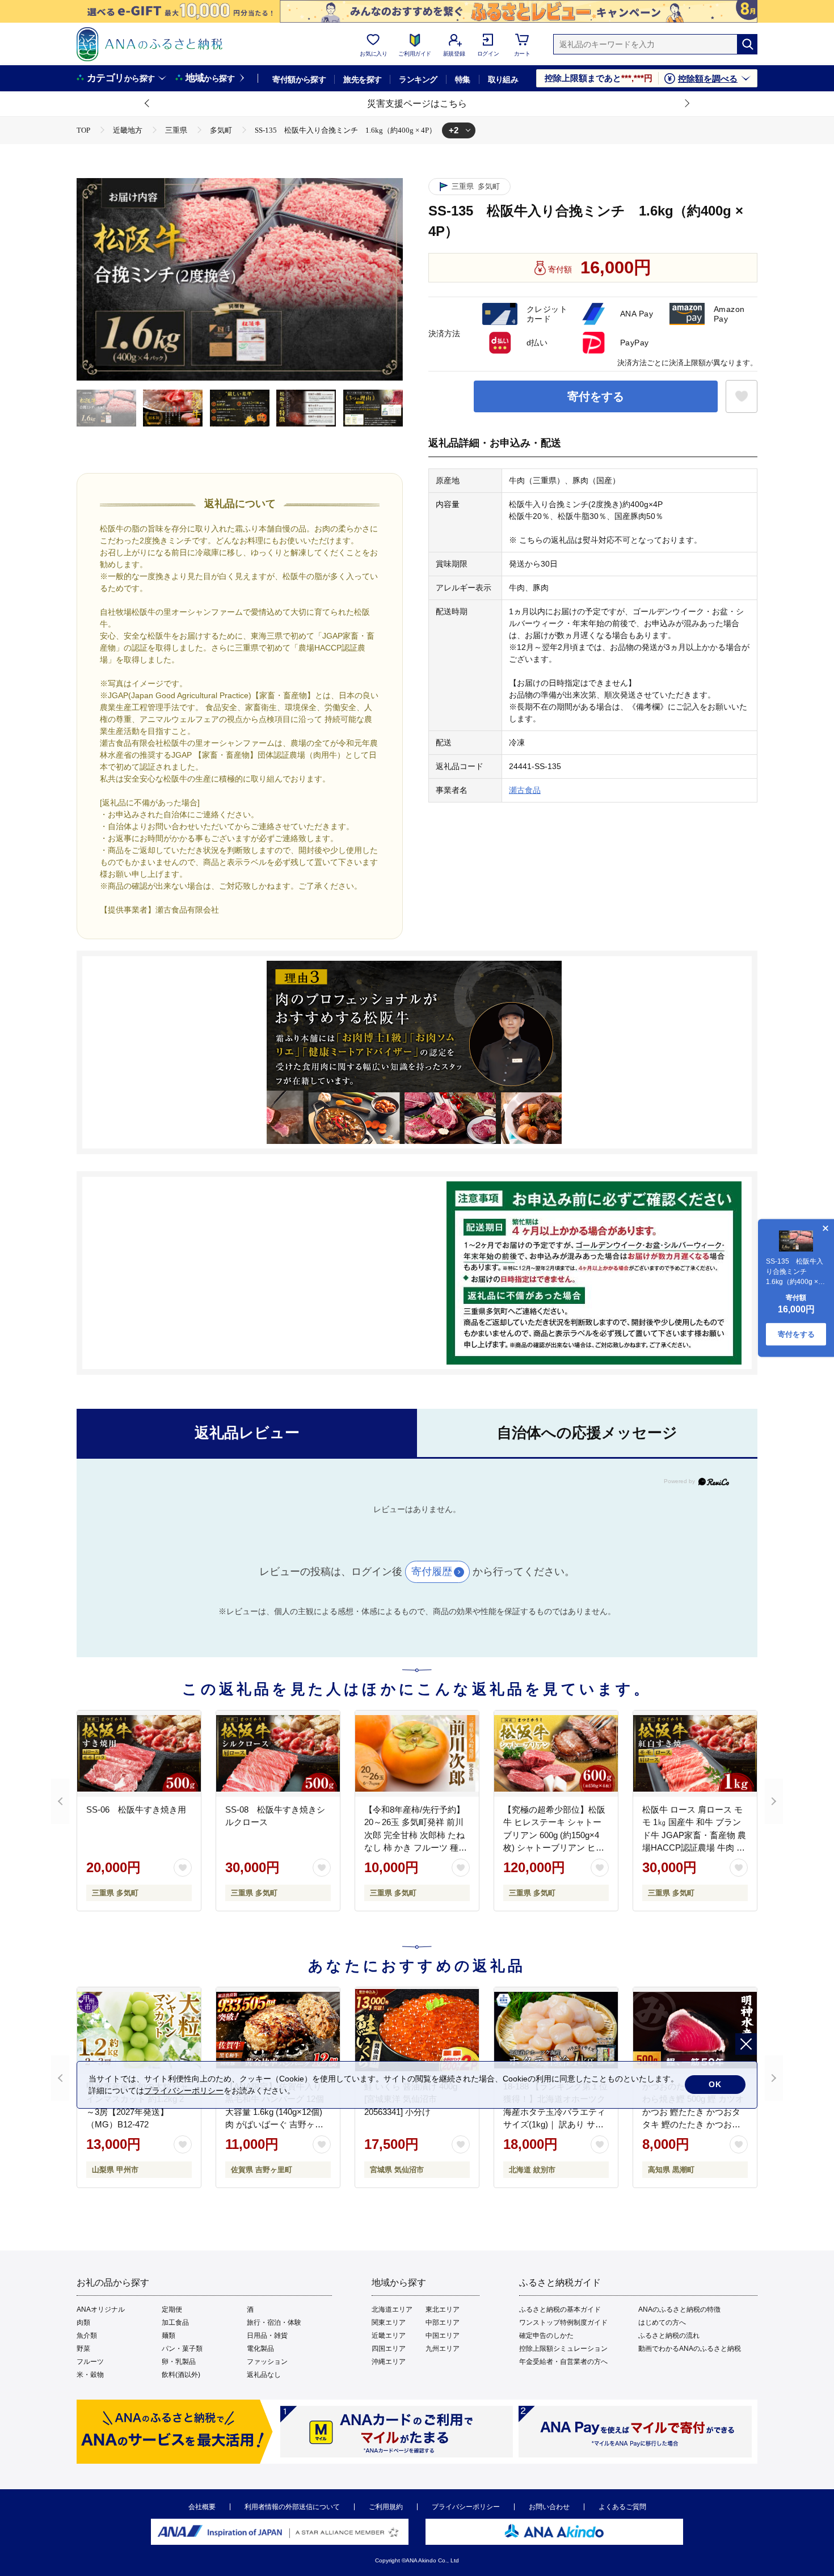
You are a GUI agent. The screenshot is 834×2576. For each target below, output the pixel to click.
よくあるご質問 (622, 2507)
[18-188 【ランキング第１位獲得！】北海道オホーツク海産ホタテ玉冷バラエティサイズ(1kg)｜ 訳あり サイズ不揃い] (556, 2030)
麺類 (169, 2336)
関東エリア (389, 2322)
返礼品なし (264, 2375)
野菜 (83, 2349)
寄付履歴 (432, 1572)
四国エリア (389, 2349)
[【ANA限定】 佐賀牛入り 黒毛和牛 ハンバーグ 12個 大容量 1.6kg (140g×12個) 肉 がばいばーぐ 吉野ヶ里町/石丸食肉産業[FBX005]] (278, 2030)
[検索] (747, 44)
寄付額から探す (299, 79)
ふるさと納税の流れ (669, 2336)
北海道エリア (392, 2309)
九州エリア (443, 2349)
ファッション (267, 2362)
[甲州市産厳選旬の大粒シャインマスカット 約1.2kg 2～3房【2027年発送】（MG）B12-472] (139, 2030)
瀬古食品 (525, 790)
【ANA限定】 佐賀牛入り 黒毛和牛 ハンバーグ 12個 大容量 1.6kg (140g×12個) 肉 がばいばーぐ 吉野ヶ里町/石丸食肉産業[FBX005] (275, 2112)
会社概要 (202, 2507)
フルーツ (90, 2362)
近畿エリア (389, 2336)
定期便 (172, 2309)
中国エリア (443, 2336)
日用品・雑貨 (267, 2336)
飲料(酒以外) (181, 2375)
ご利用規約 (386, 2507)
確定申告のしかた (546, 2336)
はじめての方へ (662, 2322)
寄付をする (596, 396)
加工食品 (175, 2322)
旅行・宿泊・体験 (274, 2322)
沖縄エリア (389, 2362)
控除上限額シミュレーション (563, 2349)
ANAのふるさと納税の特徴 (679, 2309)
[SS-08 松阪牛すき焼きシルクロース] (278, 1754)
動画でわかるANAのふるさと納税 (690, 2349)
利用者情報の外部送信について (292, 2507)
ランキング (418, 79)
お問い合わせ (549, 2507)
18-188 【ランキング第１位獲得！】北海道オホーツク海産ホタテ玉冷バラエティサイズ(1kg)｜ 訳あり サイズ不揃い (555, 2112)
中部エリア (443, 2322)
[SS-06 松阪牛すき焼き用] (139, 1754)
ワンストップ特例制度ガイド (563, 2322)
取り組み (503, 79)
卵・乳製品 (179, 2362)
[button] (148, 104)
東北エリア (443, 2309)
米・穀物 (90, 2375)
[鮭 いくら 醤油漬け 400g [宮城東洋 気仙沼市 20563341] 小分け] (417, 2030)
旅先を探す (362, 79)
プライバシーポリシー (466, 2507)
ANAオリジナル (101, 2309)
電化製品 (260, 2349)
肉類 (83, 2322)
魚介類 (87, 2336)
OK (715, 2084)
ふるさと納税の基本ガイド (560, 2309)
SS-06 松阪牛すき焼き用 (136, 1809)
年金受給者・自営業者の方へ (563, 2362)
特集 (463, 79)
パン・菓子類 (182, 2349)
